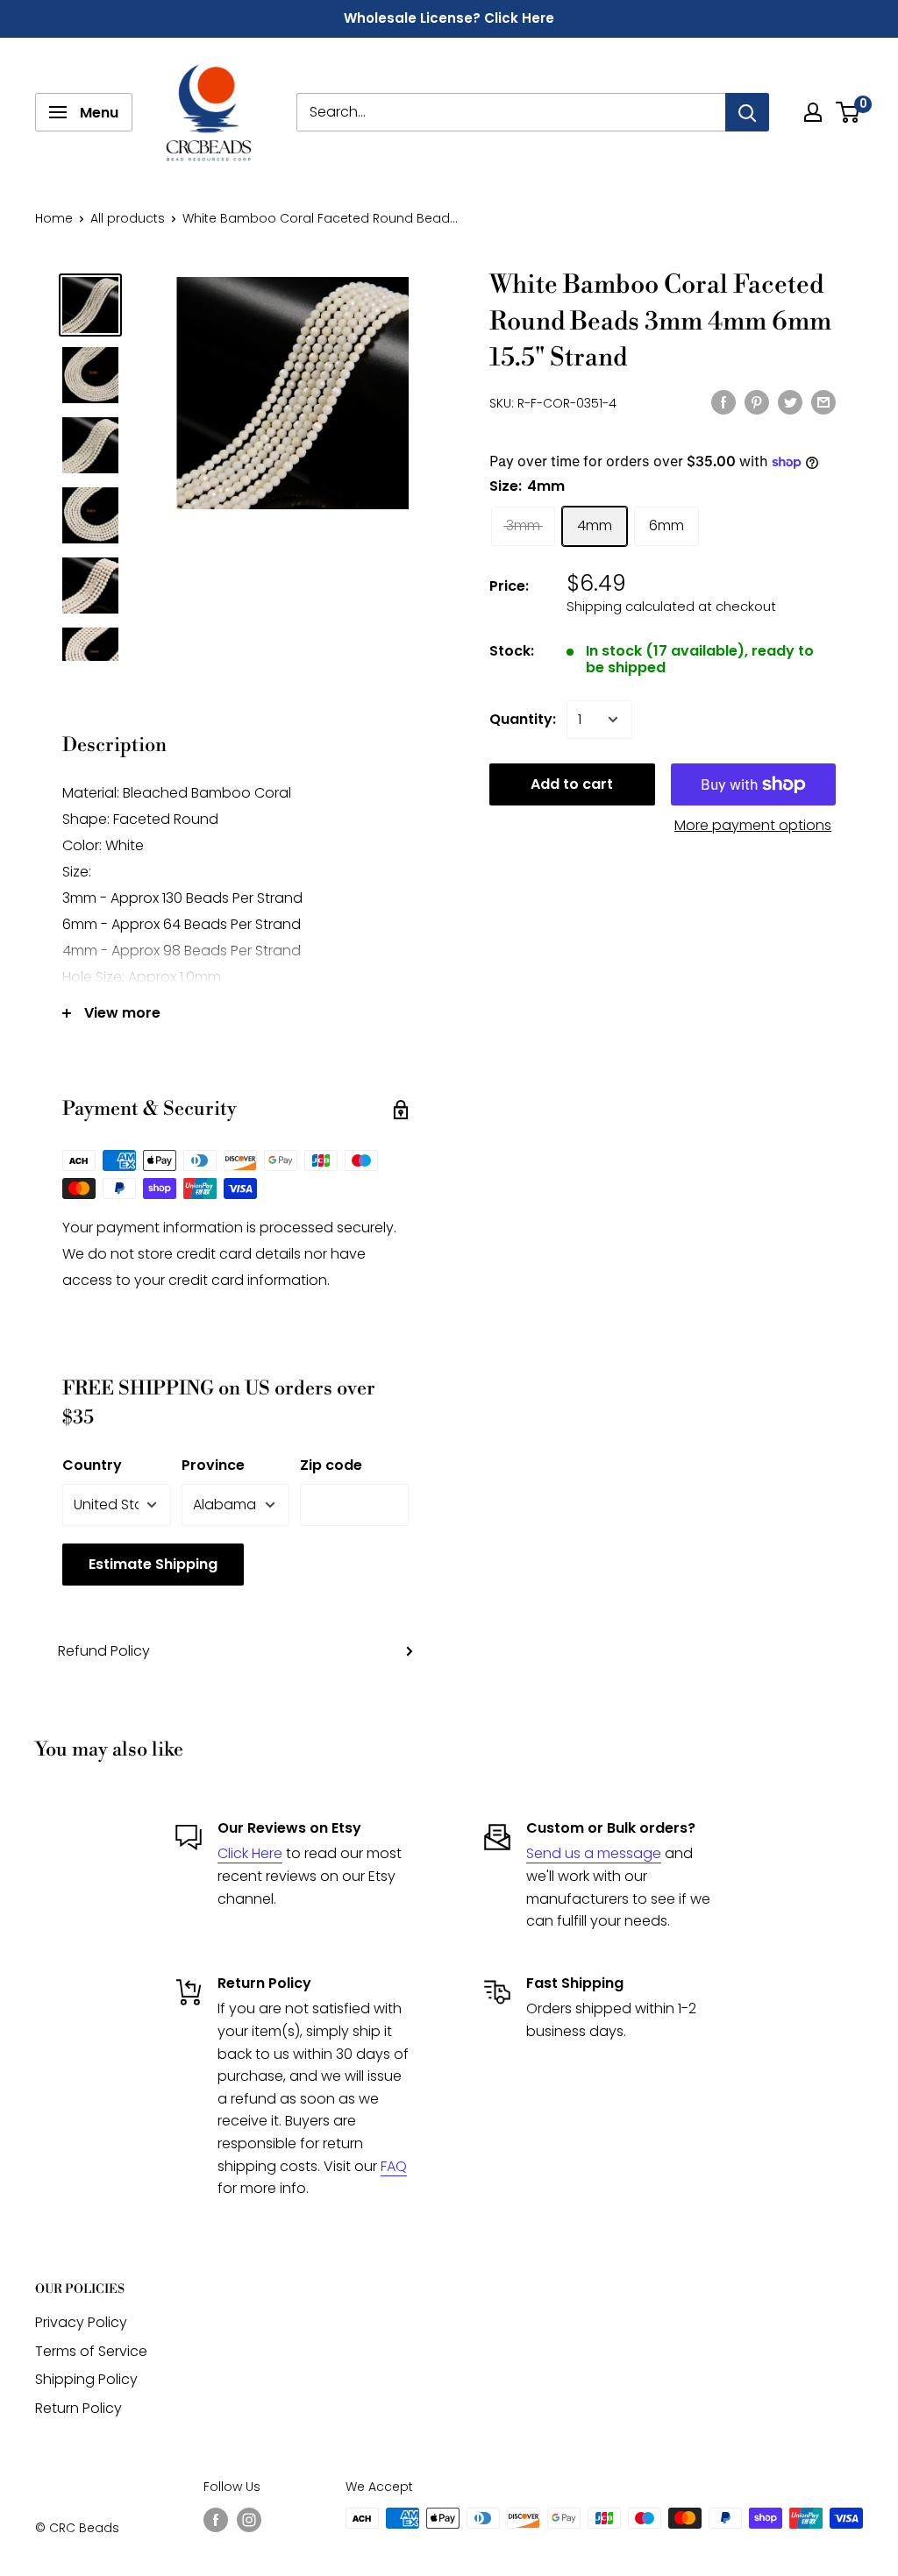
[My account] (813, 112)
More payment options (753, 825)
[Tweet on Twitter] (790, 401)
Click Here (250, 1853)
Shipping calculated (631, 606)
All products (128, 218)
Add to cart (572, 784)
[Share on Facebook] (723, 401)
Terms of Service (91, 2351)
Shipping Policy (86, 2379)
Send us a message (594, 1853)
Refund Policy (104, 1651)
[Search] (747, 112)
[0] (848, 112)
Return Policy (78, 2408)
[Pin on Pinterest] (757, 401)
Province (213, 1465)
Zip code (331, 1465)
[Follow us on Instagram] (249, 2520)
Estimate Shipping (153, 1564)
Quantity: (523, 719)
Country (92, 1465)
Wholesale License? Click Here (449, 18)
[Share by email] (823, 401)
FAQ (394, 2166)
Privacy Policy (81, 2322)
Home (54, 218)
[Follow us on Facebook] (216, 2520)
